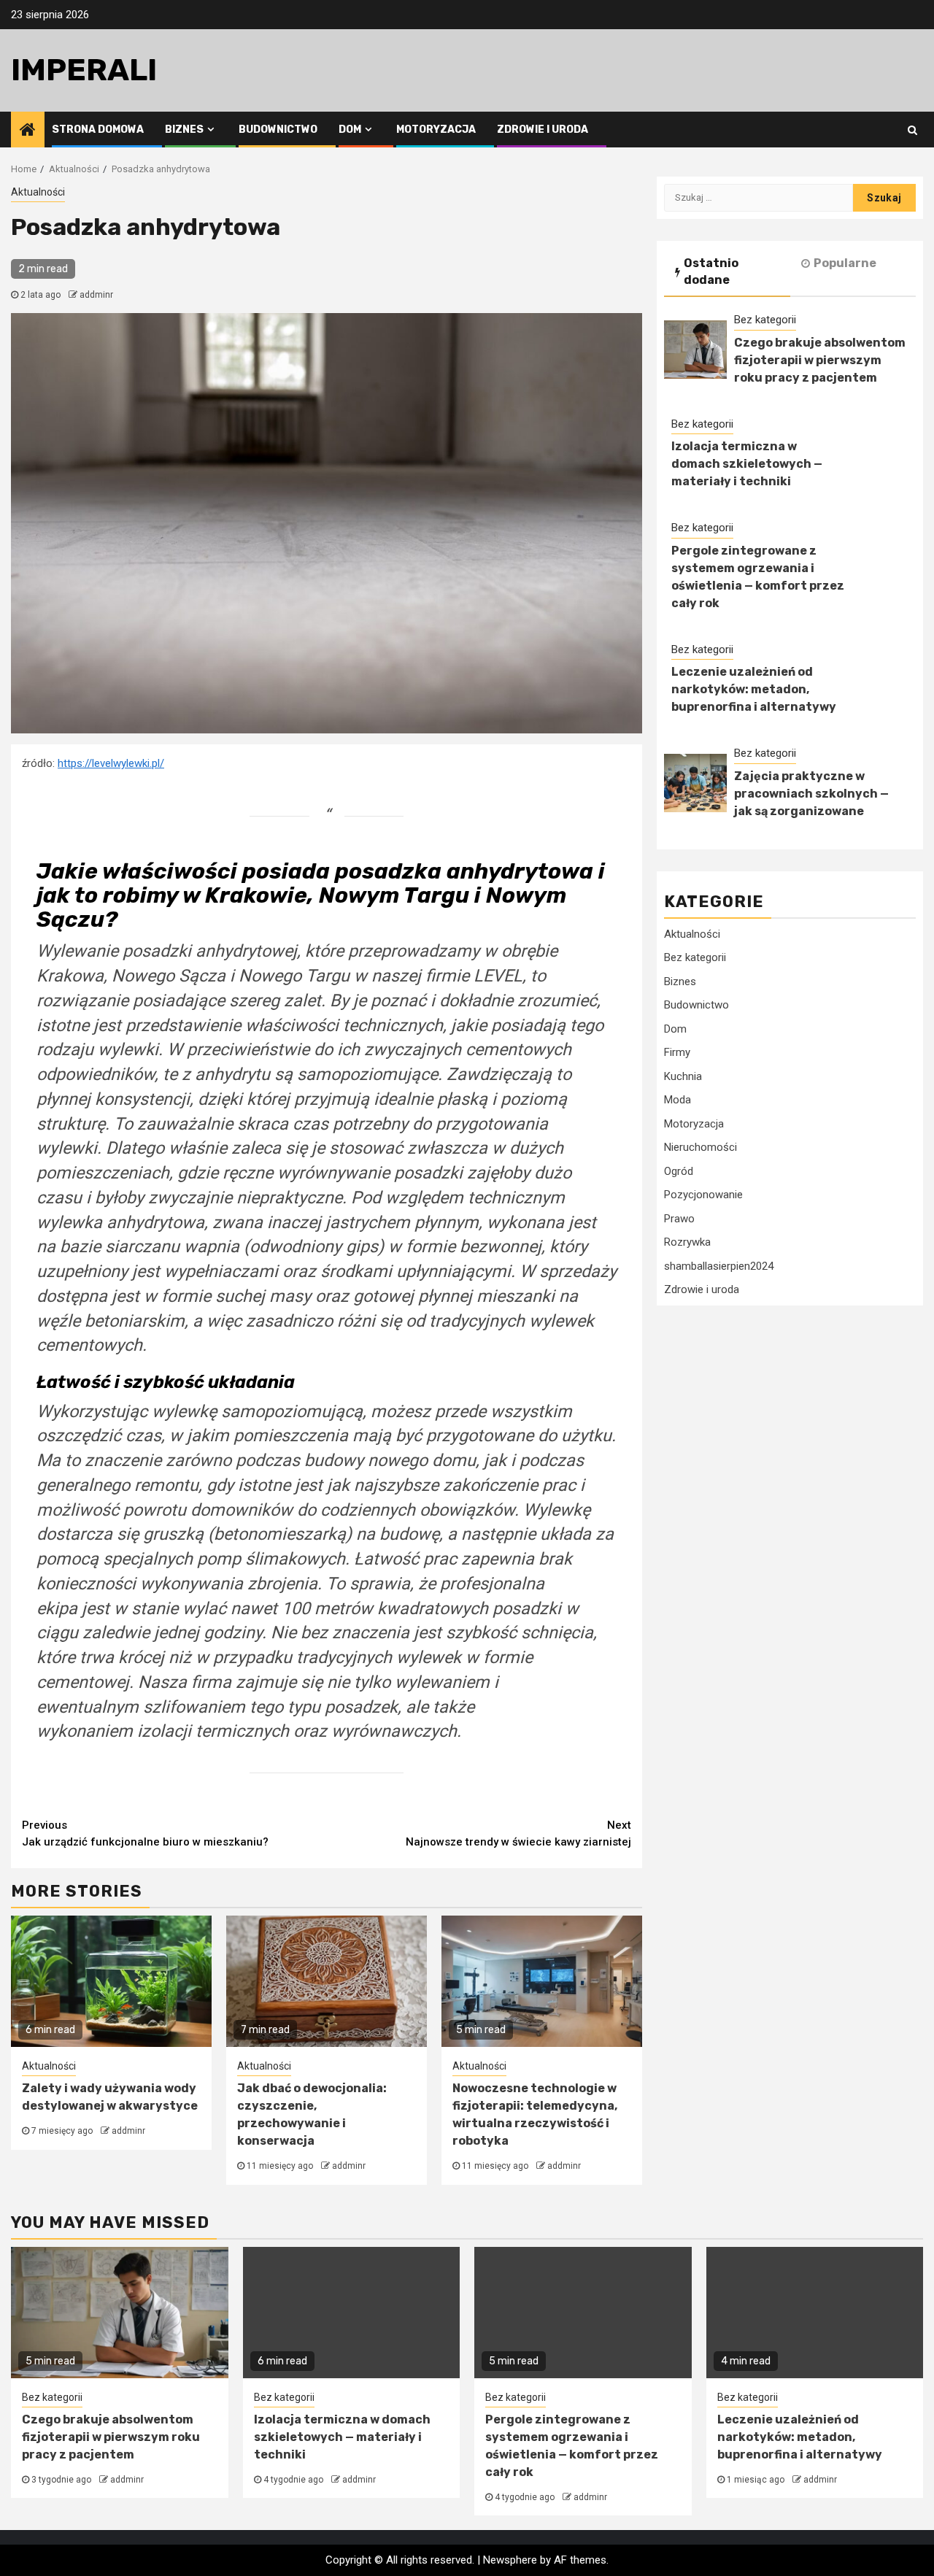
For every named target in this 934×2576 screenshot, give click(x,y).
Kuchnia (683, 1076)
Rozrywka (687, 1243)
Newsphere (510, 2560)
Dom (350, 130)
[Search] (912, 130)
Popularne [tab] (845, 263)
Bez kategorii (765, 320)
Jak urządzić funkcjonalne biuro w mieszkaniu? (145, 1833)
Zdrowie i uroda (543, 130)
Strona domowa (98, 130)
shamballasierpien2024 (719, 1266)
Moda (678, 1100)
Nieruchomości (700, 1148)
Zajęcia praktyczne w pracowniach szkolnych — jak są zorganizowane (811, 794)
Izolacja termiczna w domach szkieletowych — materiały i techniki (747, 464)
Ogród (679, 1171)
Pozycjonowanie (703, 1195)
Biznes (184, 130)
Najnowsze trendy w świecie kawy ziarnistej (518, 1833)
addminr (96, 295)
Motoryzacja (436, 130)
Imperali (84, 70)
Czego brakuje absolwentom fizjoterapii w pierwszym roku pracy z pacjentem (820, 360)
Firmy (677, 1053)
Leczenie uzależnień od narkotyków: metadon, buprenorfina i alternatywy (754, 690)
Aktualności (38, 192)
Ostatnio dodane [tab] (711, 271)
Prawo (679, 1219)
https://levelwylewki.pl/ (111, 763)
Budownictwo (278, 130)
